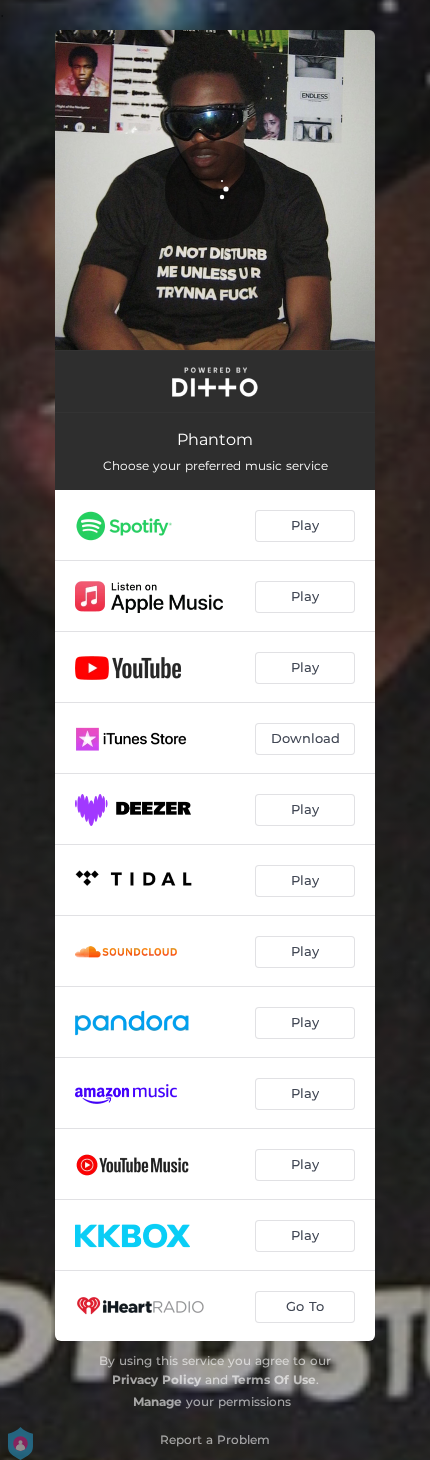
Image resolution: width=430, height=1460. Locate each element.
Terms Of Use (274, 1379)
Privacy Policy (156, 1379)
